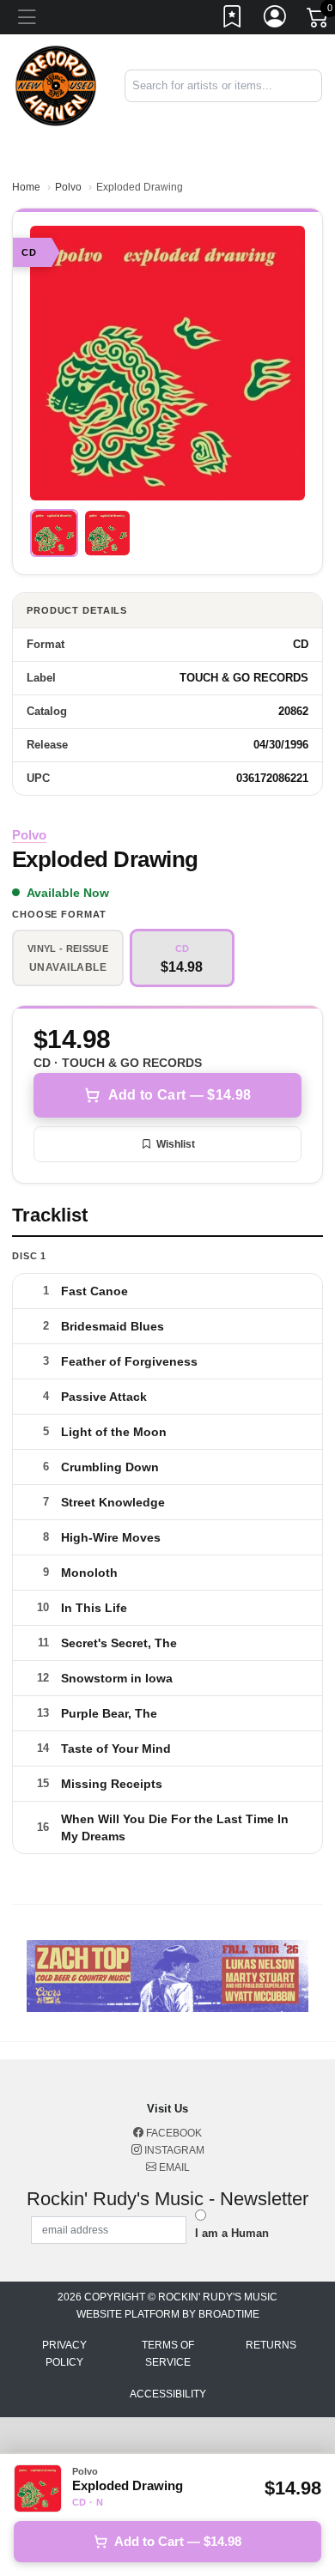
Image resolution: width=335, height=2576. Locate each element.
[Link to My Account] (276, 20)
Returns (271, 2345)
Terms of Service (168, 2354)
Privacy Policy (64, 2354)
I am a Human (232, 2233)
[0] (319, 21)
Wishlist (176, 1144)
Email (173, 2167)
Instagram (173, 2150)
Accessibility (168, 2394)
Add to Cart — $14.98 (180, 1095)
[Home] (56, 85)
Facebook (173, 2133)
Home (26, 187)
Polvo (68, 187)
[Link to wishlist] (233, 20)
